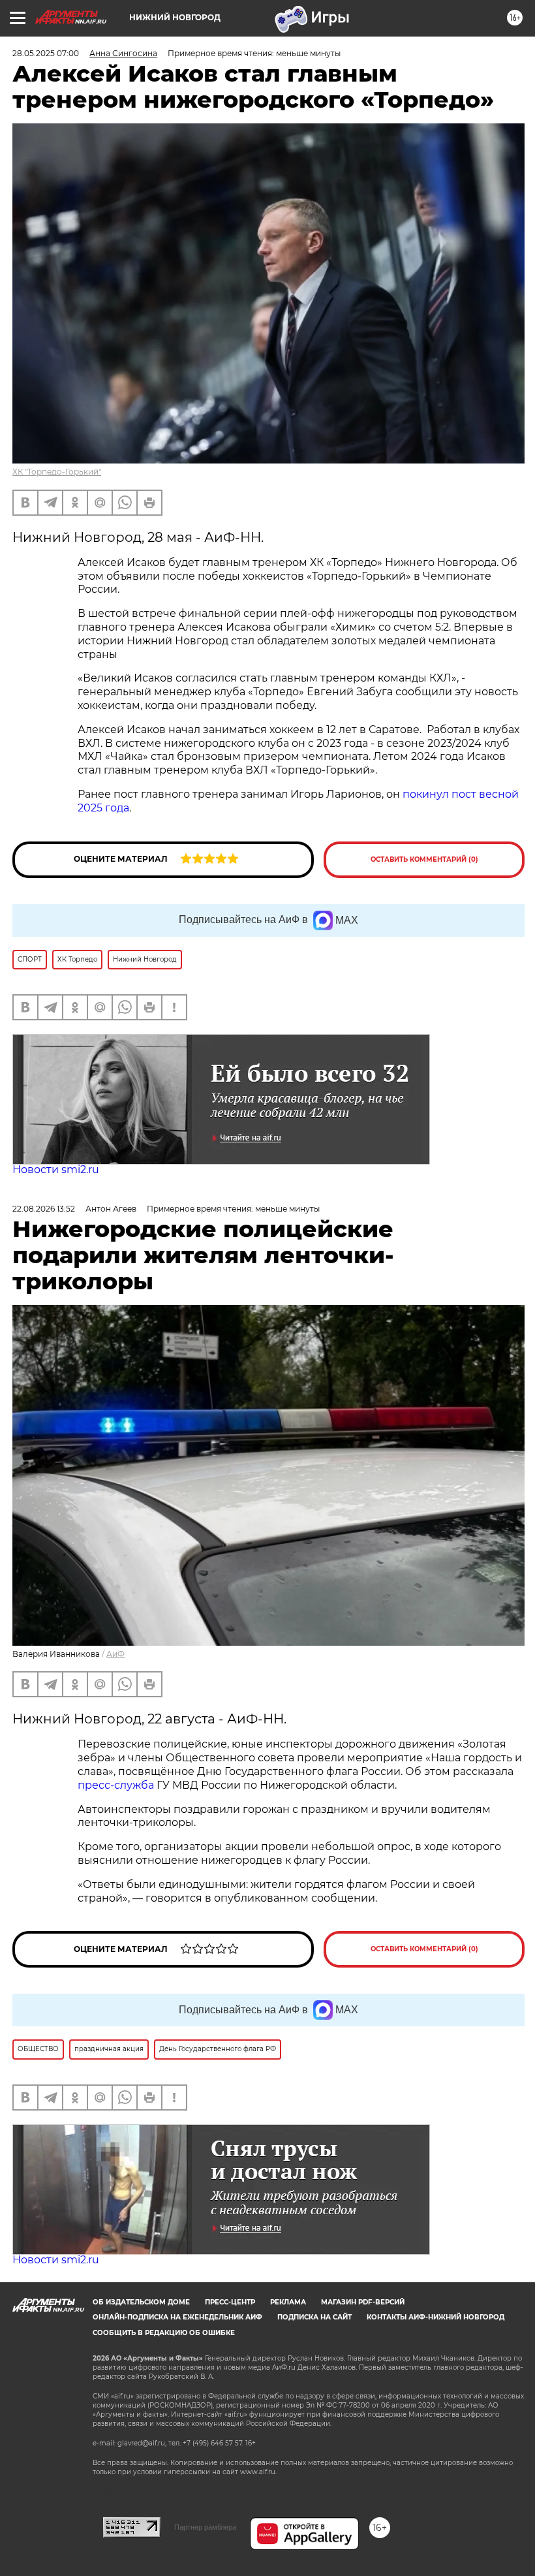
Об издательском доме (141, 2302)
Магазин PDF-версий (363, 2302)
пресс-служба (116, 1785)
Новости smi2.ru (56, 1170)
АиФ (115, 1654)
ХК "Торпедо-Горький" (57, 472)
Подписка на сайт (314, 2317)
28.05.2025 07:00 (46, 53)
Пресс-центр (230, 2302)
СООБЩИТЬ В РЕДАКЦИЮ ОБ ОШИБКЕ (164, 2333)
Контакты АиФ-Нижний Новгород (436, 2317)
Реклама (288, 2302)
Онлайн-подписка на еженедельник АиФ (177, 2317)
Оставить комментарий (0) (424, 859)
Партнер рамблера (205, 2527)
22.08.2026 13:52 (44, 1209)
